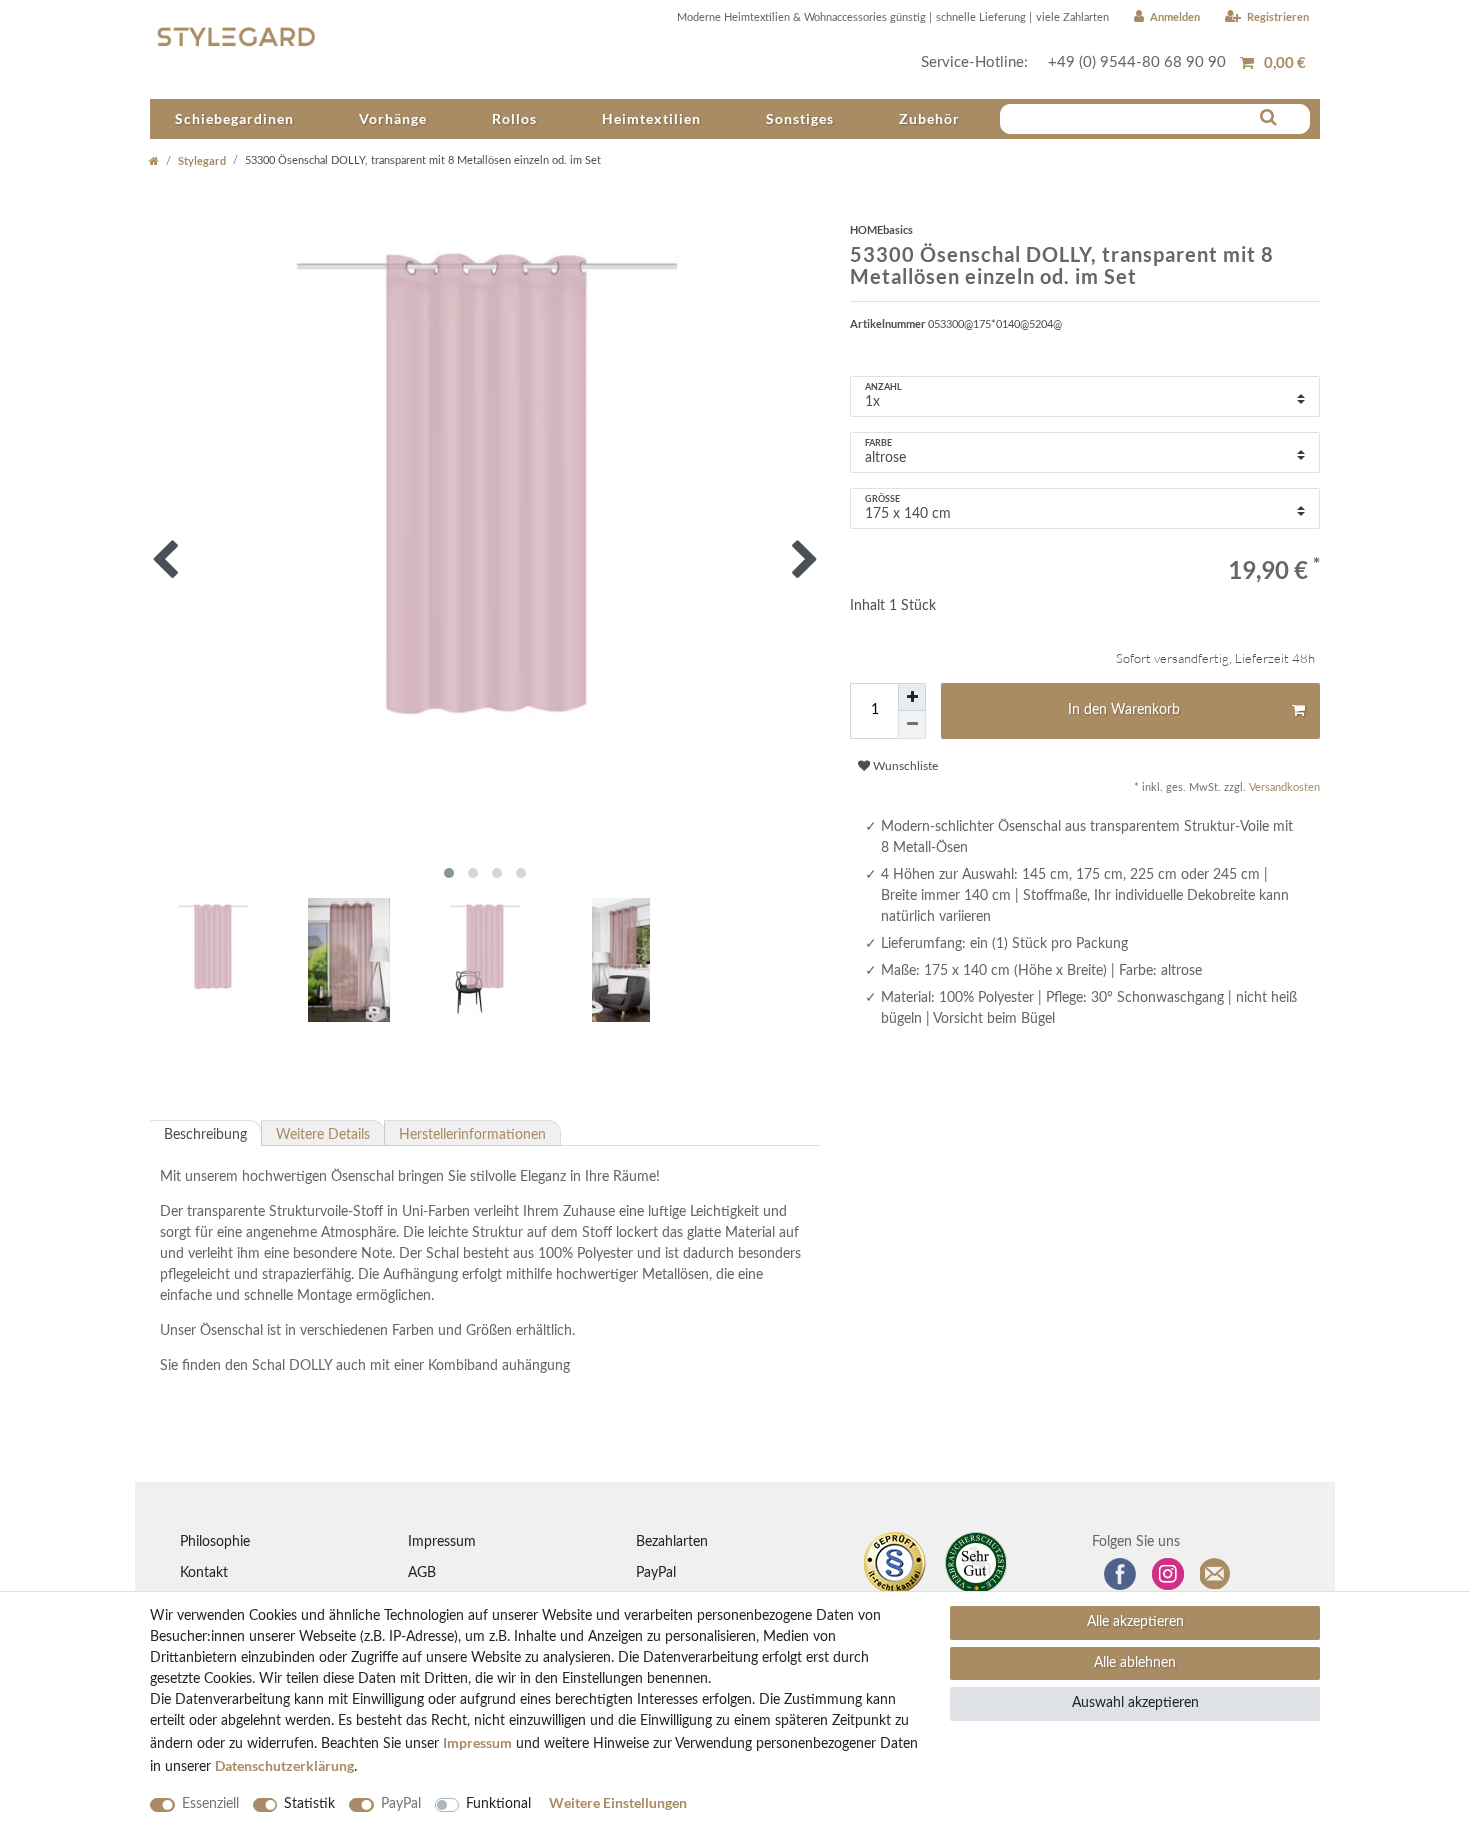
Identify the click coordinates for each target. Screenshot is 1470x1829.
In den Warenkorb (1124, 710)
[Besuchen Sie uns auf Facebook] (1120, 1574)
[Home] (154, 160)
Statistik (309, 1804)
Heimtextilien (651, 118)
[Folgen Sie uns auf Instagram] (1168, 1574)
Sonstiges (800, 118)
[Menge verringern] (912, 725)
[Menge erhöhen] (912, 697)
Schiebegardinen (234, 118)
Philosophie (215, 1542)
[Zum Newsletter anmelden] (1216, 1574)
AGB (422, 1573)
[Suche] (1268, 118)
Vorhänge (393, 118)
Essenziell (210, 1804)
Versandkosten (1283, 787)
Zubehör (929, 118)
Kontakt (204, 1573)
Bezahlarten (672, 1542)
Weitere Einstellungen (618, 1802)
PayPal (656, 1573)
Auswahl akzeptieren (1135, 1703)
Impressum (442, 1542)
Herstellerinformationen (472, 1135)
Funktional (498, 1804)
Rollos (514, 118)
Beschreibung (205, 1135)
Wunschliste (904, 766)
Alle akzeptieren (1135, 1622)
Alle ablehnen (1135, 1663)
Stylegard (202, 160)
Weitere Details (323, 1135)
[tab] (206, 1133)
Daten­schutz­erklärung (284, 1765)
